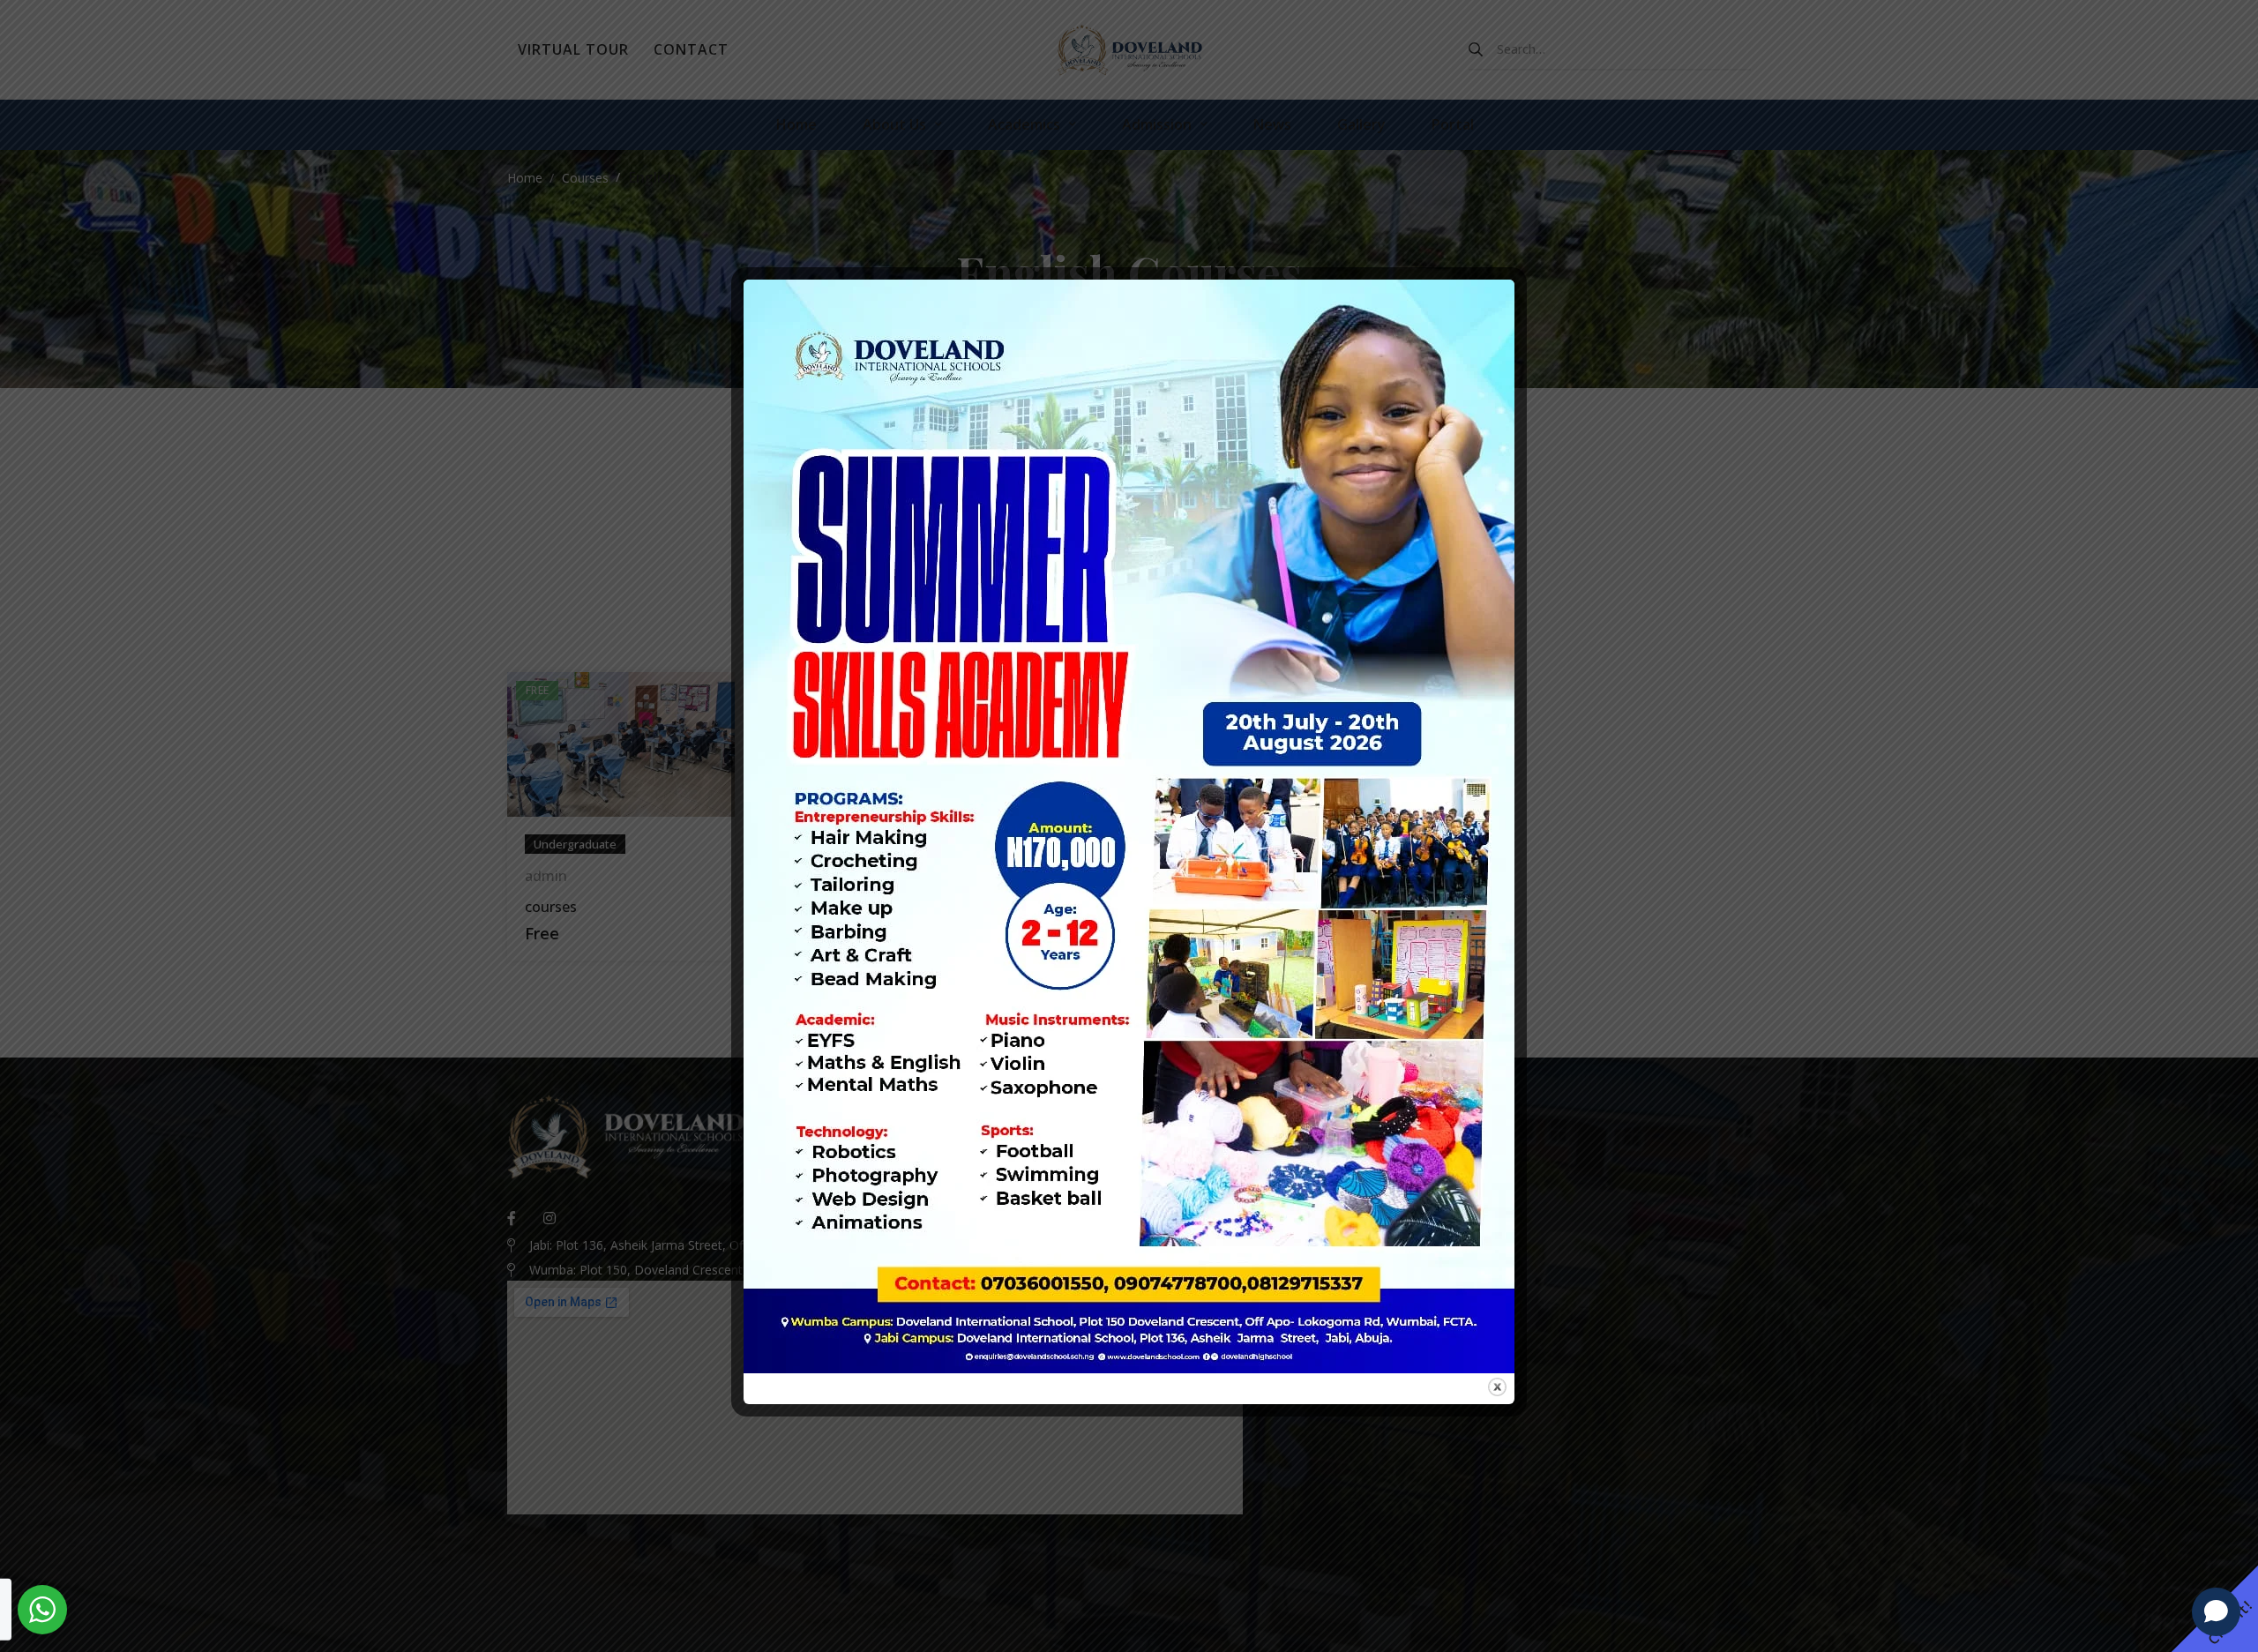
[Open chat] (2216, 1611)
